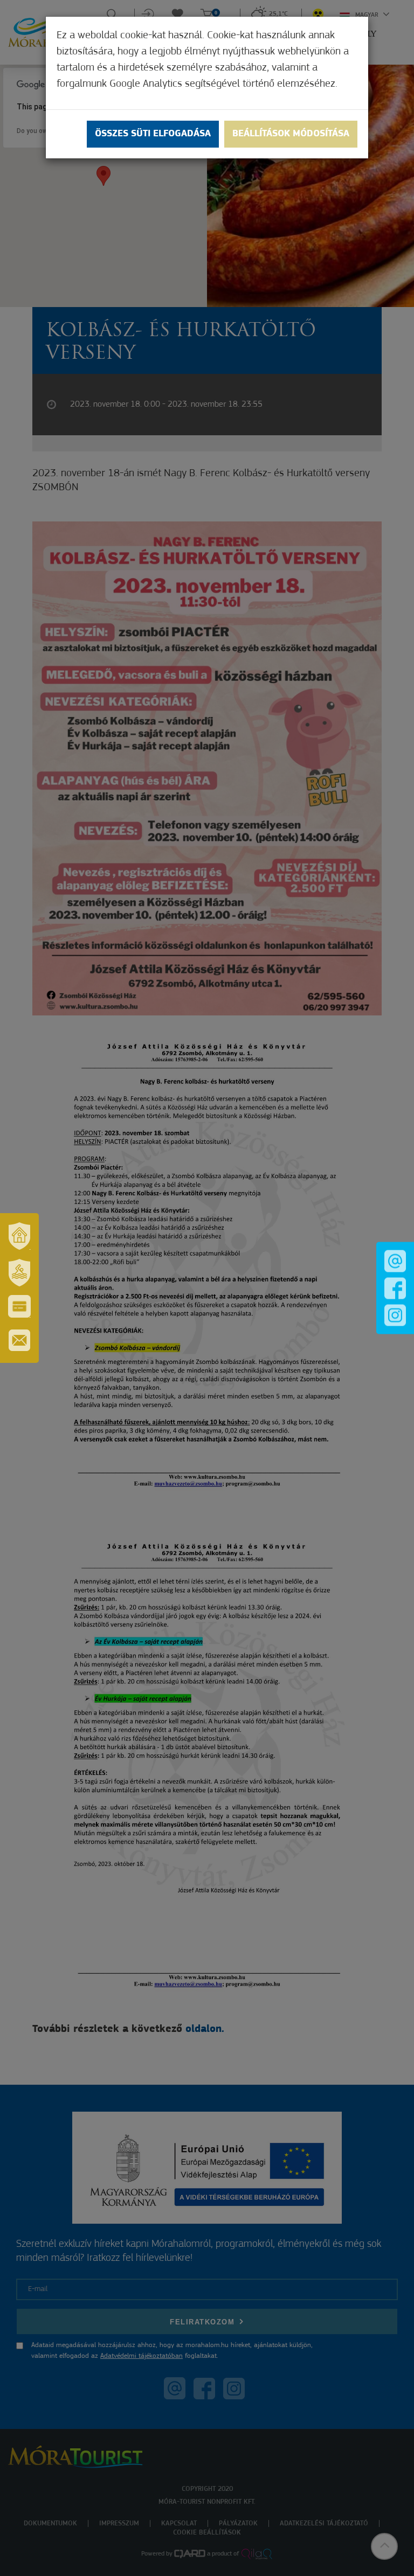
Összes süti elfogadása (153, 134)
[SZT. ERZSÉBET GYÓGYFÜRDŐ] (19, 1272)
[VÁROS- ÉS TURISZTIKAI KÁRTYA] (19, 1306)
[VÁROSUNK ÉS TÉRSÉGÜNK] (19, 1236)
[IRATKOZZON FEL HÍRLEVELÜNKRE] (19, 1340)
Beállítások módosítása (291, 134)
